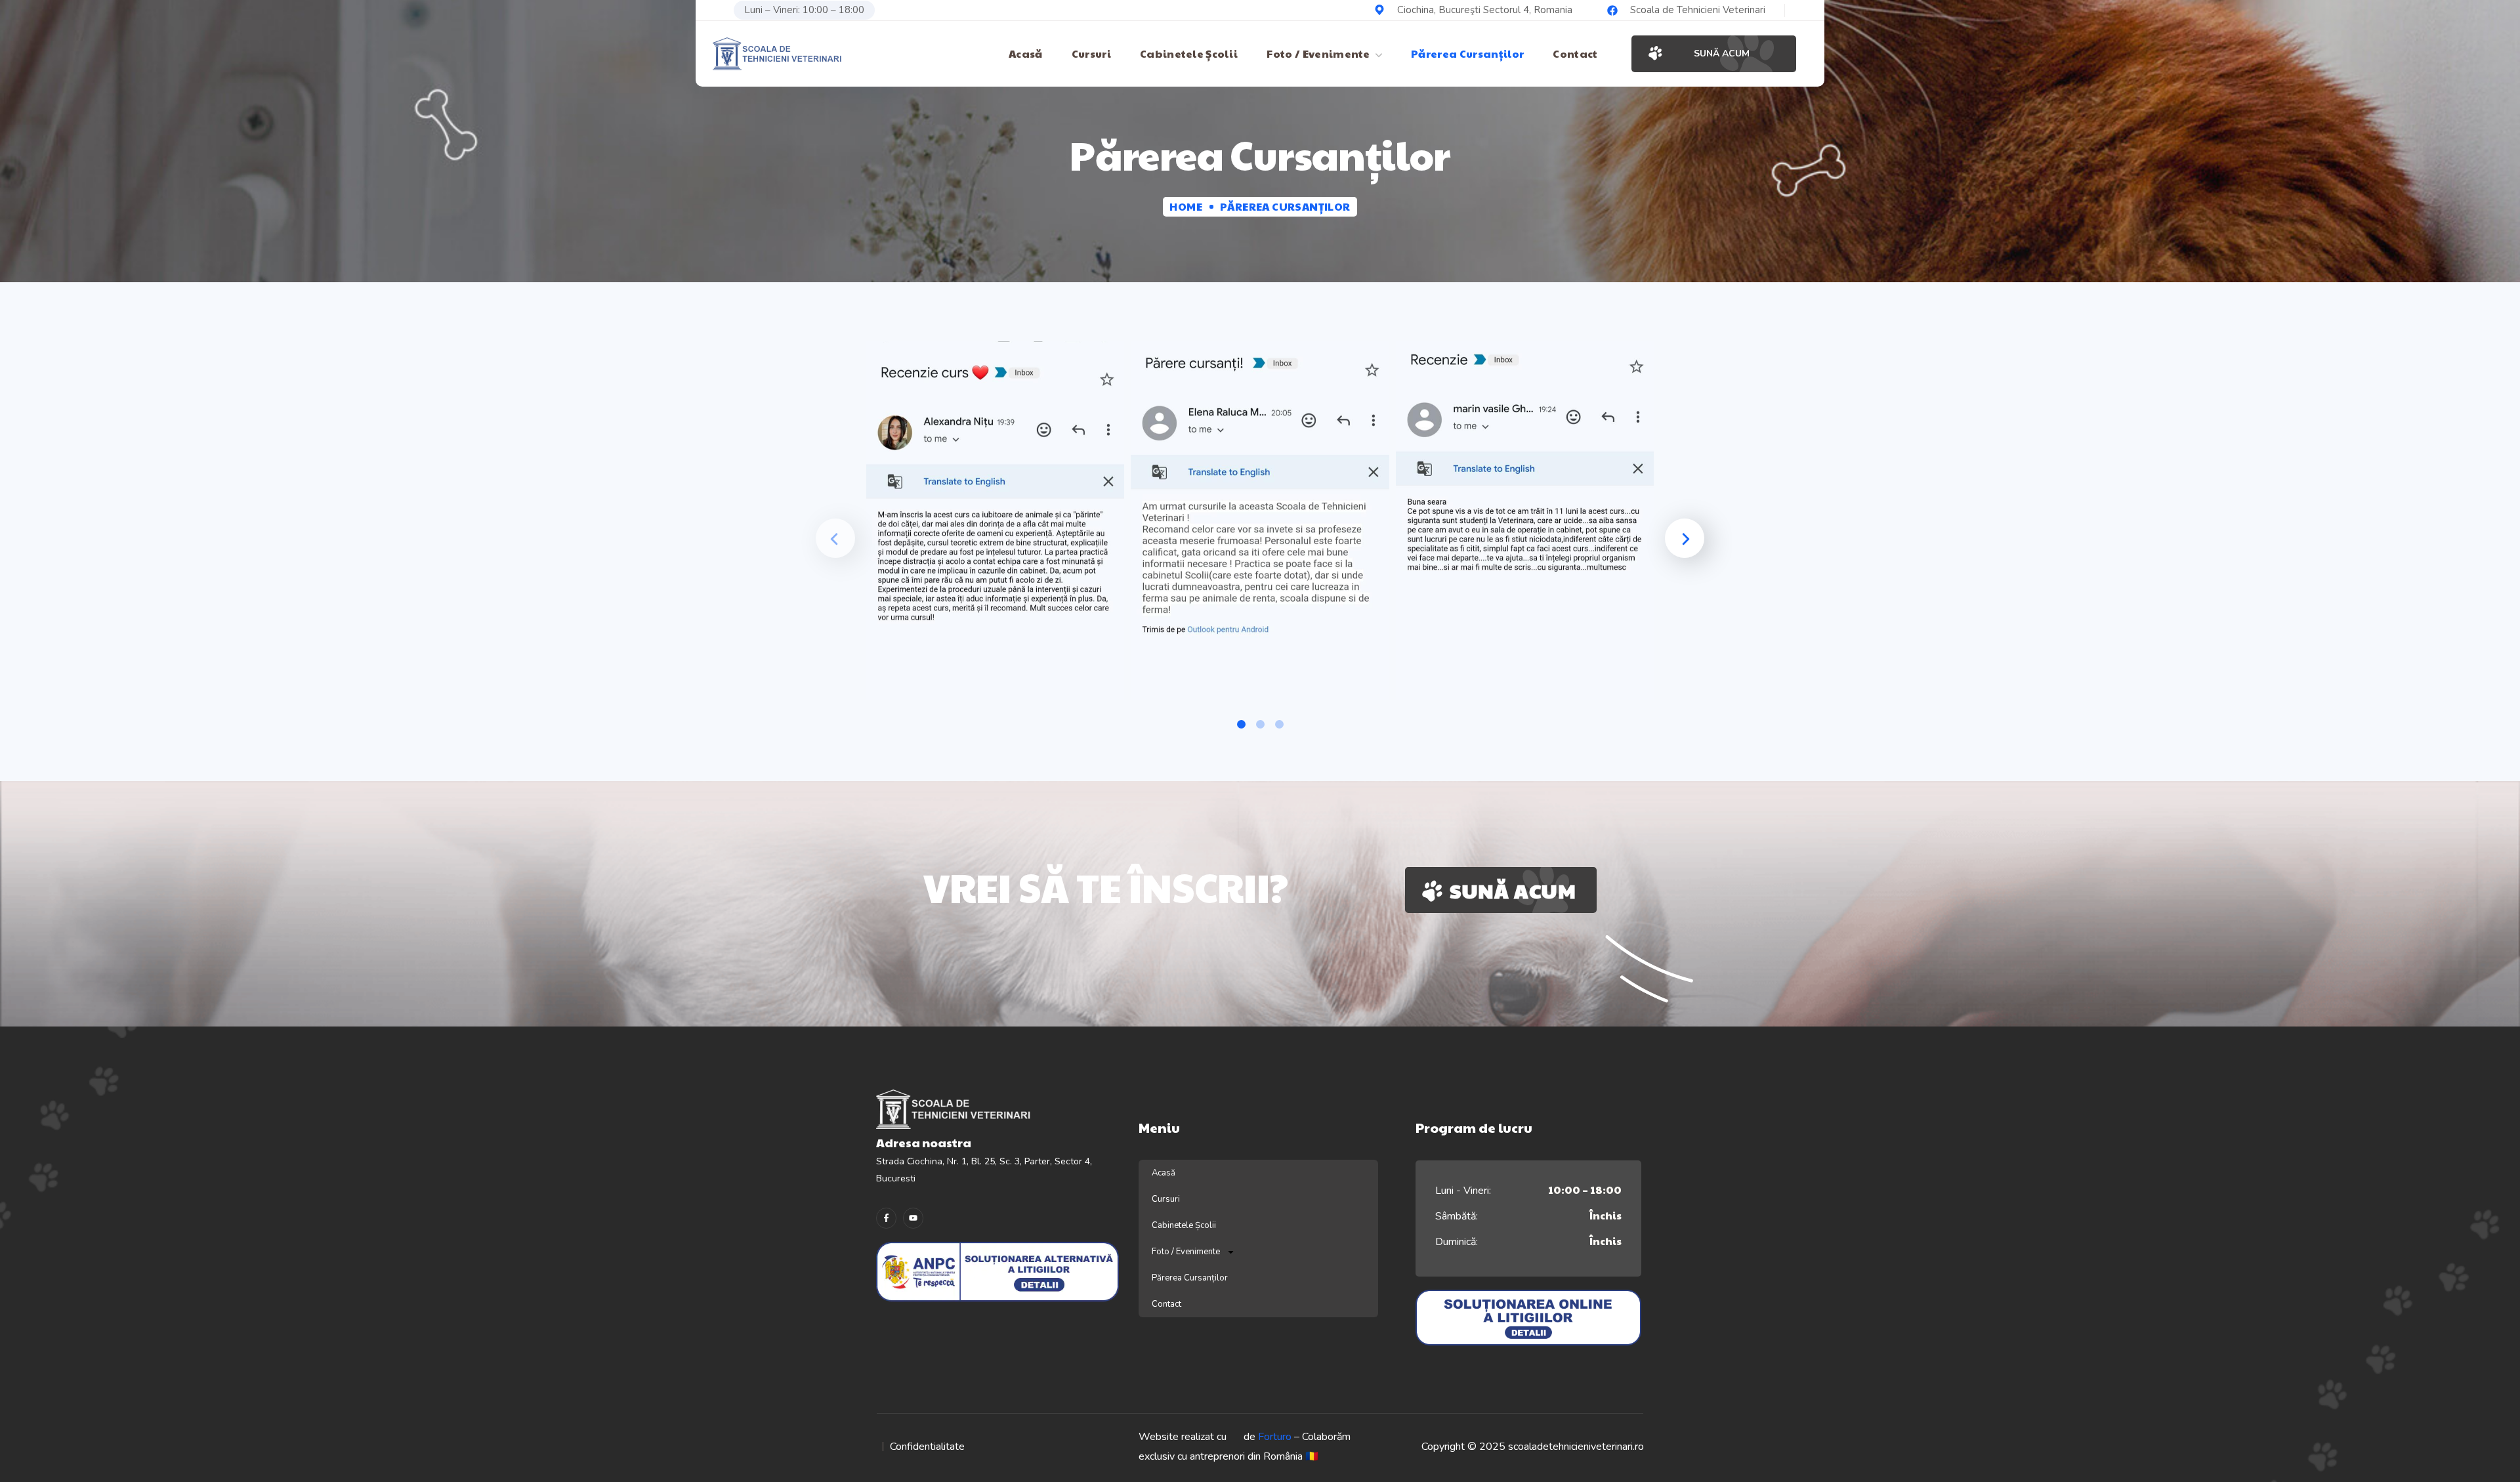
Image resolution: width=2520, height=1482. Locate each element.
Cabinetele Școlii (1184, 1225)
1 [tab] (1241, 724)
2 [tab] (1260, 724)
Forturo (1275, 1437)
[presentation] (1241, 724)
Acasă (1164, 1173)
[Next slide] (1685, 538)
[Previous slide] (835, 538)
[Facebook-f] (886, 1218)
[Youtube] (913, 1218)
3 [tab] (1279, 724)
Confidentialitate (927, 1447)
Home (1186, 206)
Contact (1166, 1304)
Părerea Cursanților (1190, 1278)
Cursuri (1166, 1199)
